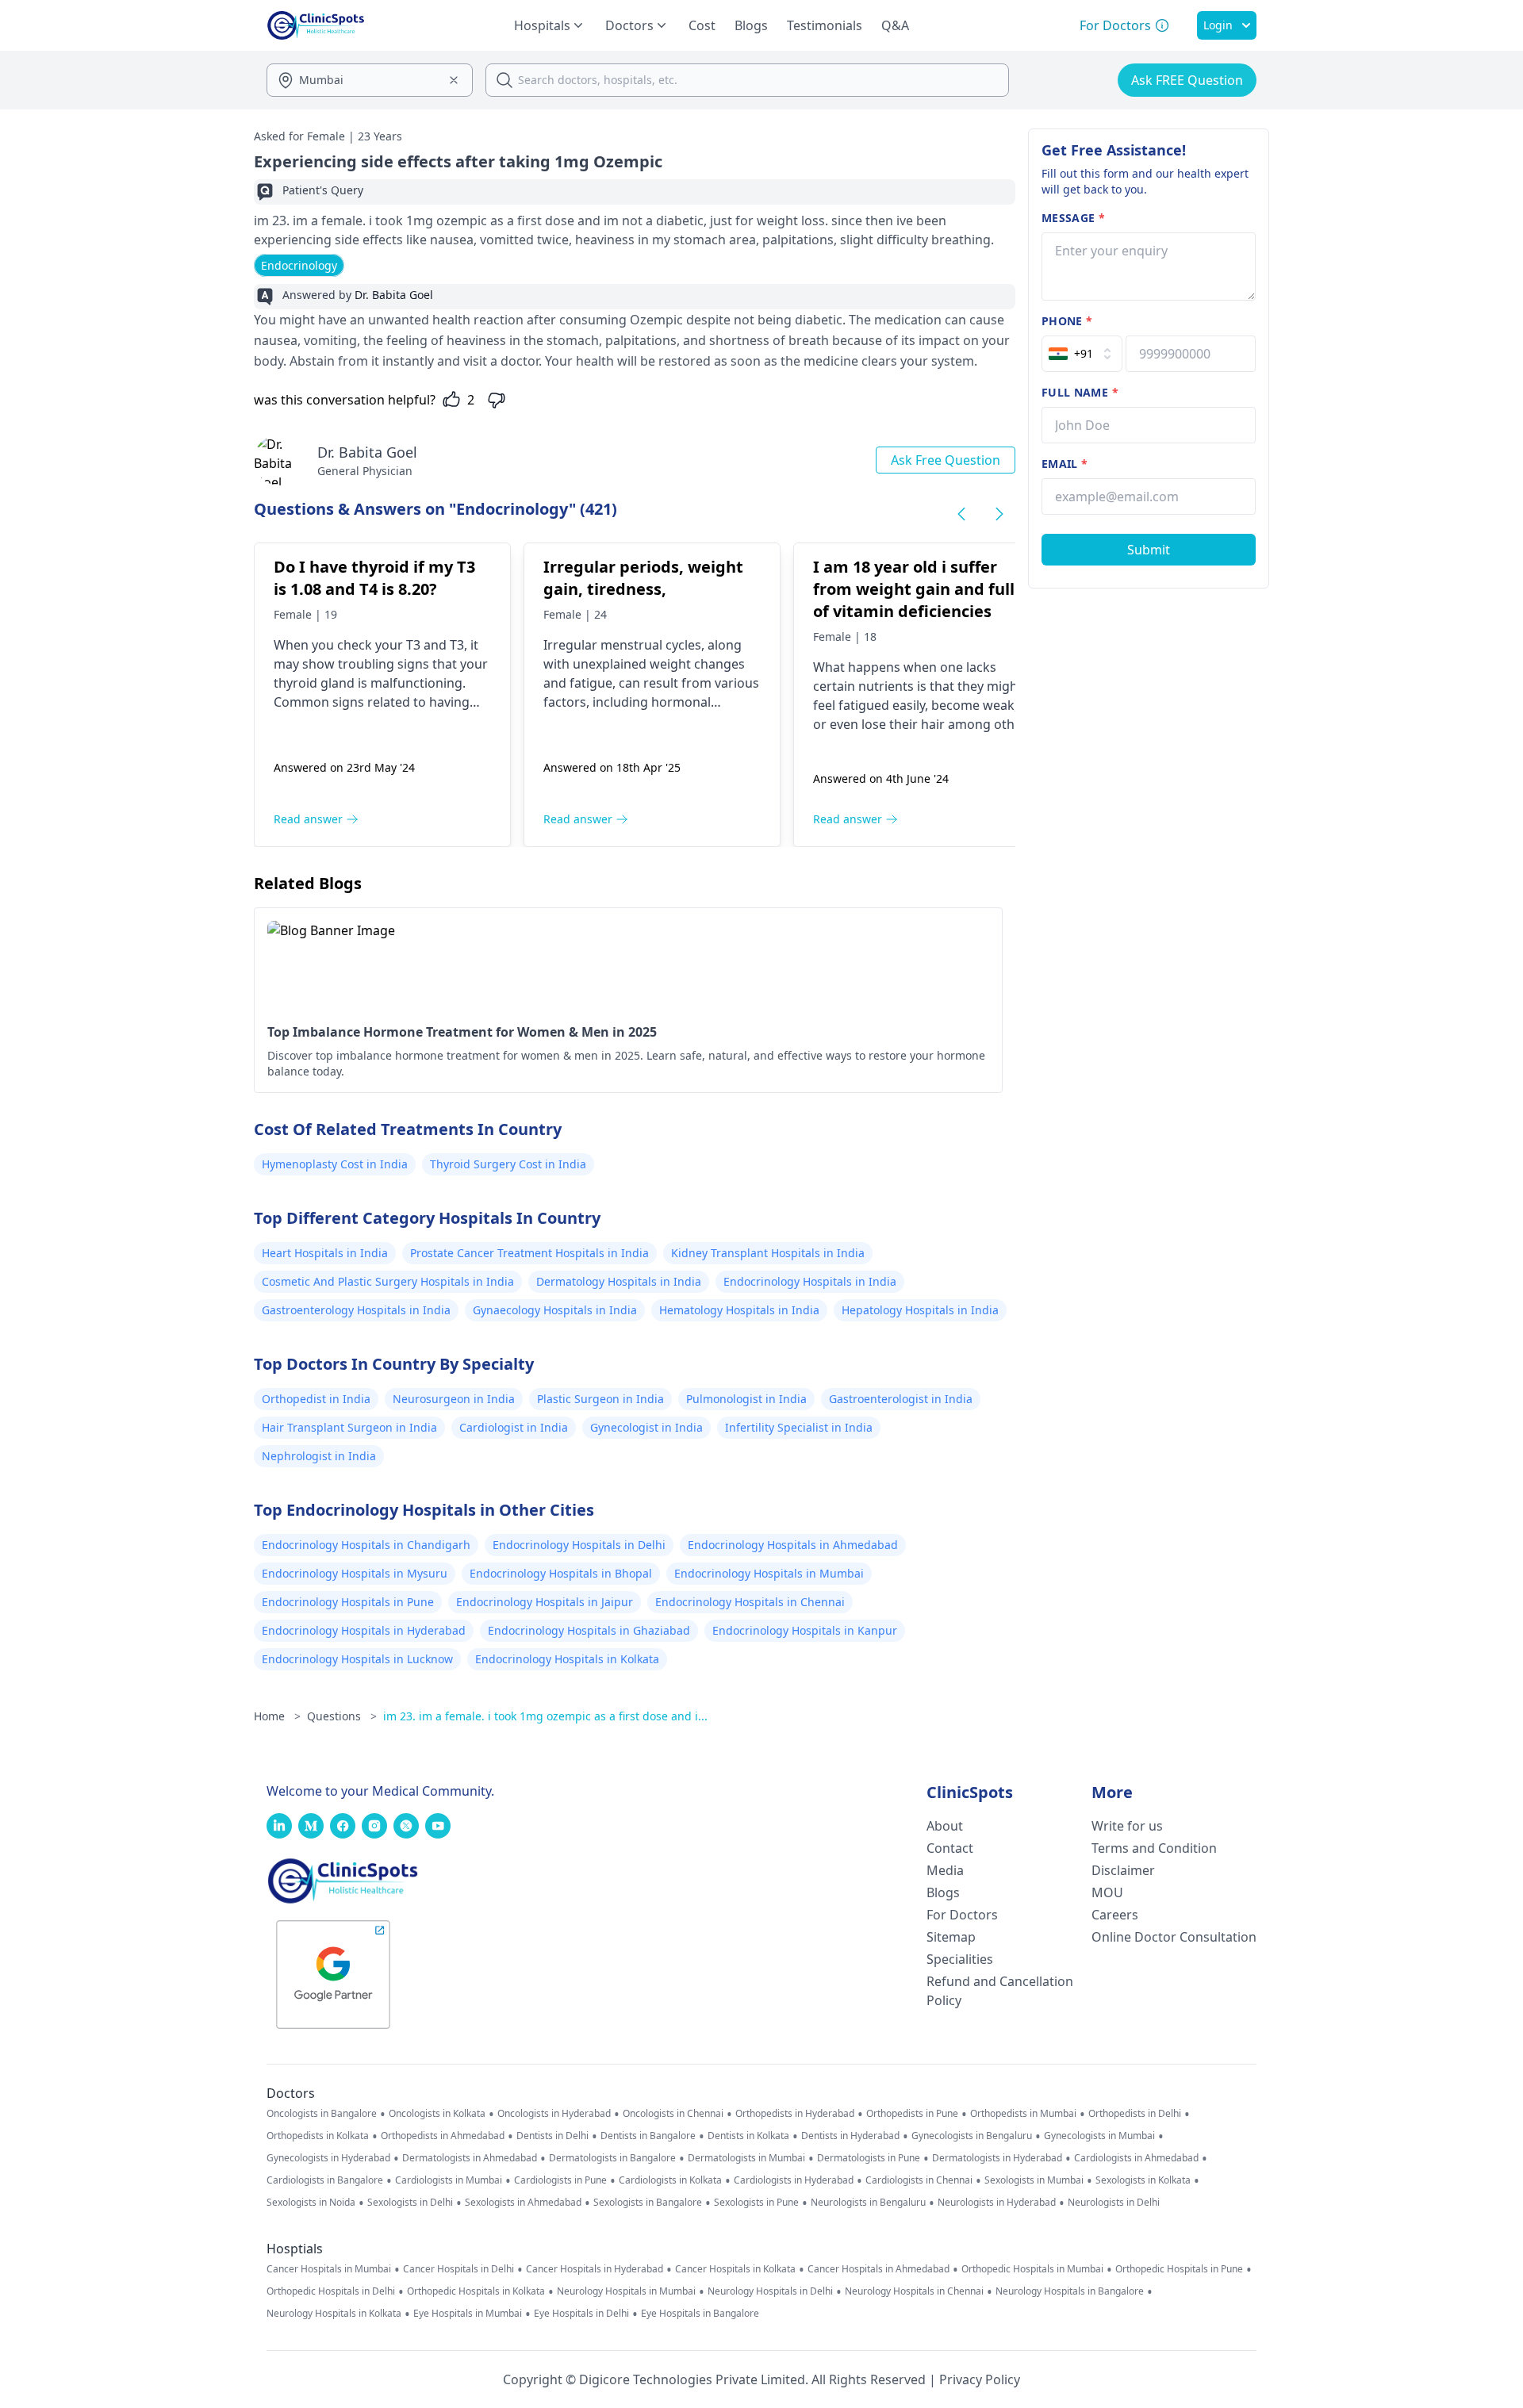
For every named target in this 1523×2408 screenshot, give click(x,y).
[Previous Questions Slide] (961, 514)
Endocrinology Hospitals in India (810, 1281)
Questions (342, 1716)
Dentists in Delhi (552, 2136)
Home (277, 1716)
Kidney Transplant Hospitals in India (768, 1253)
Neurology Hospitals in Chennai (914, 2291)
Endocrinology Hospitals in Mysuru (355, 1573)
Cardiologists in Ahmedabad (1136, 2158)
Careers (1115, 1915)
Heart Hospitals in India (325, 1253)
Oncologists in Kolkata (437, 2114)
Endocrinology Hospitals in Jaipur (545, 1602)
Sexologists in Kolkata (1143, 2180)
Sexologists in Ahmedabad (523, 2203)
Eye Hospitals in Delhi (581, 2314)
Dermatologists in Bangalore (612, 2158)
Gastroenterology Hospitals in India (356, 1310)
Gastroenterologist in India (901, 1399)
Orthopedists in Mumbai (1023, 2114)
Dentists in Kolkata (748, 2136)
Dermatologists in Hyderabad (997, 2158)
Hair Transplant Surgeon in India (349, 1427)
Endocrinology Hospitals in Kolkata (567, 1659)
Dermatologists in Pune (869, 2158)
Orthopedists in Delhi (1135, 2114)
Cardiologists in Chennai (919, 2180)
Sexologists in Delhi (410, 2203)
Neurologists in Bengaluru (868, 2203)
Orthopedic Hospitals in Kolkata (476, 2291)
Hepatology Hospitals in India (920, 1310)
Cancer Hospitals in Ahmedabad (879, 2269)
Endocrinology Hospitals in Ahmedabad (793, 1545)
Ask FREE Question (1187, 80)
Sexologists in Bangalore (648, 2203)
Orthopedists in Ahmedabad (443, 2136)
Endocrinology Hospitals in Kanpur (805, 1630)
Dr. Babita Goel (367, 452)
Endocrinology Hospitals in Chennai (750, 1602)
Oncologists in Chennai (673, 2114)
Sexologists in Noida (311, 2203)
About (945, 1826)
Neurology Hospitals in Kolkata (334, 2314)
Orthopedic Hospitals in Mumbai (1032, 2269)
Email (1065, 464)
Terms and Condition (1154, 1848)
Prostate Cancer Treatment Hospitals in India (529, 1253)
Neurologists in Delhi (1114, 2203)
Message (1073, 218)
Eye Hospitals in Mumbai (468, 2314)
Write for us (1127, 1826)
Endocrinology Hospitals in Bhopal (561, 1573)
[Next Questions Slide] (999, 514)
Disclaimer (1123, 1870)
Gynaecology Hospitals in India (555, 1310)
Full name (1080, 392)
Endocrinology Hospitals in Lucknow (357, 1659)
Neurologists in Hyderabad (997, 2203)
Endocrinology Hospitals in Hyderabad (364, 1630)
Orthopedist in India (316, 1399)
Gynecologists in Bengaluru (972, 2136)
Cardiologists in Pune (560, 2180)
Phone (1067, 321)
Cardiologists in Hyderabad (794, 2180)
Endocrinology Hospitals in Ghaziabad (589, 1630)
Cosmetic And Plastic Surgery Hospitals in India (388, 1281)
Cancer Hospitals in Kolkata (735, 2269)
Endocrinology (299, 265)
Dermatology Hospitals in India (619, 1281)
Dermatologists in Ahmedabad (470, 2158)
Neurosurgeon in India (454, 1399)
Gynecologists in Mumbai (1099, 2136)
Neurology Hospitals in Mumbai (626, 2291)
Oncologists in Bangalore (322, 2114)
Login (1218, 25)
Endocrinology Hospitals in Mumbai (769, 1573)
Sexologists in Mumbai (1034, 2180)
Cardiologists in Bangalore (325, 2180)
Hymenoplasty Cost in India (335, 1164)
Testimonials (825, 25)
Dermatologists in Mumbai (746, 2158)
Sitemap (951, 1937)
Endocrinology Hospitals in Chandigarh (366, 1545)
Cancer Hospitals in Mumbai (329, 2269)
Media (945, 1870)
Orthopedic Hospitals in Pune (1179, 2269)
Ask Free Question (946, 460)
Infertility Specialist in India (799, 1427)
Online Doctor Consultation (1174, 1937)
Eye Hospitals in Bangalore (700, 2314)
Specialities (960, 1959)
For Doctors (962, 1915)
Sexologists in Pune (756, 2203)
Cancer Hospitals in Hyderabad (595, 2269)
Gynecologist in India (646, 1427)
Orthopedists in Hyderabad (795, 2114)
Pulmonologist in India (746, 1399)
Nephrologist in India (319, 1456)
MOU (1107, 1892)
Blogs (751, 25)
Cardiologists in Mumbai (449, 2180)
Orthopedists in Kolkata (318, 2136)
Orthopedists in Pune (912, 2114)
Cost (702, 25)
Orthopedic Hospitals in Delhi (331, 2291)
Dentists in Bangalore (648, 2136)
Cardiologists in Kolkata (670, 2180)
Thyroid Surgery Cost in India (508, 1164)
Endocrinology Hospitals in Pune (348, 1602)
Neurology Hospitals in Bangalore (1070, 2291)
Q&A (895, 25)
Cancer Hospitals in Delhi (458, 2269)
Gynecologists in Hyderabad (328, 2158)
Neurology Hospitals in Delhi (770, 2291)
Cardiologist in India (514, 1427)
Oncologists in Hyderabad (554, 2114)
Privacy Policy (980, 2379)
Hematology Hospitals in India (739, 1310)
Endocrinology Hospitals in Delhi (579, 1545)
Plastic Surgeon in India (600, 1399)
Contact (950, 1848)
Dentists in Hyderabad (850, 2136)
